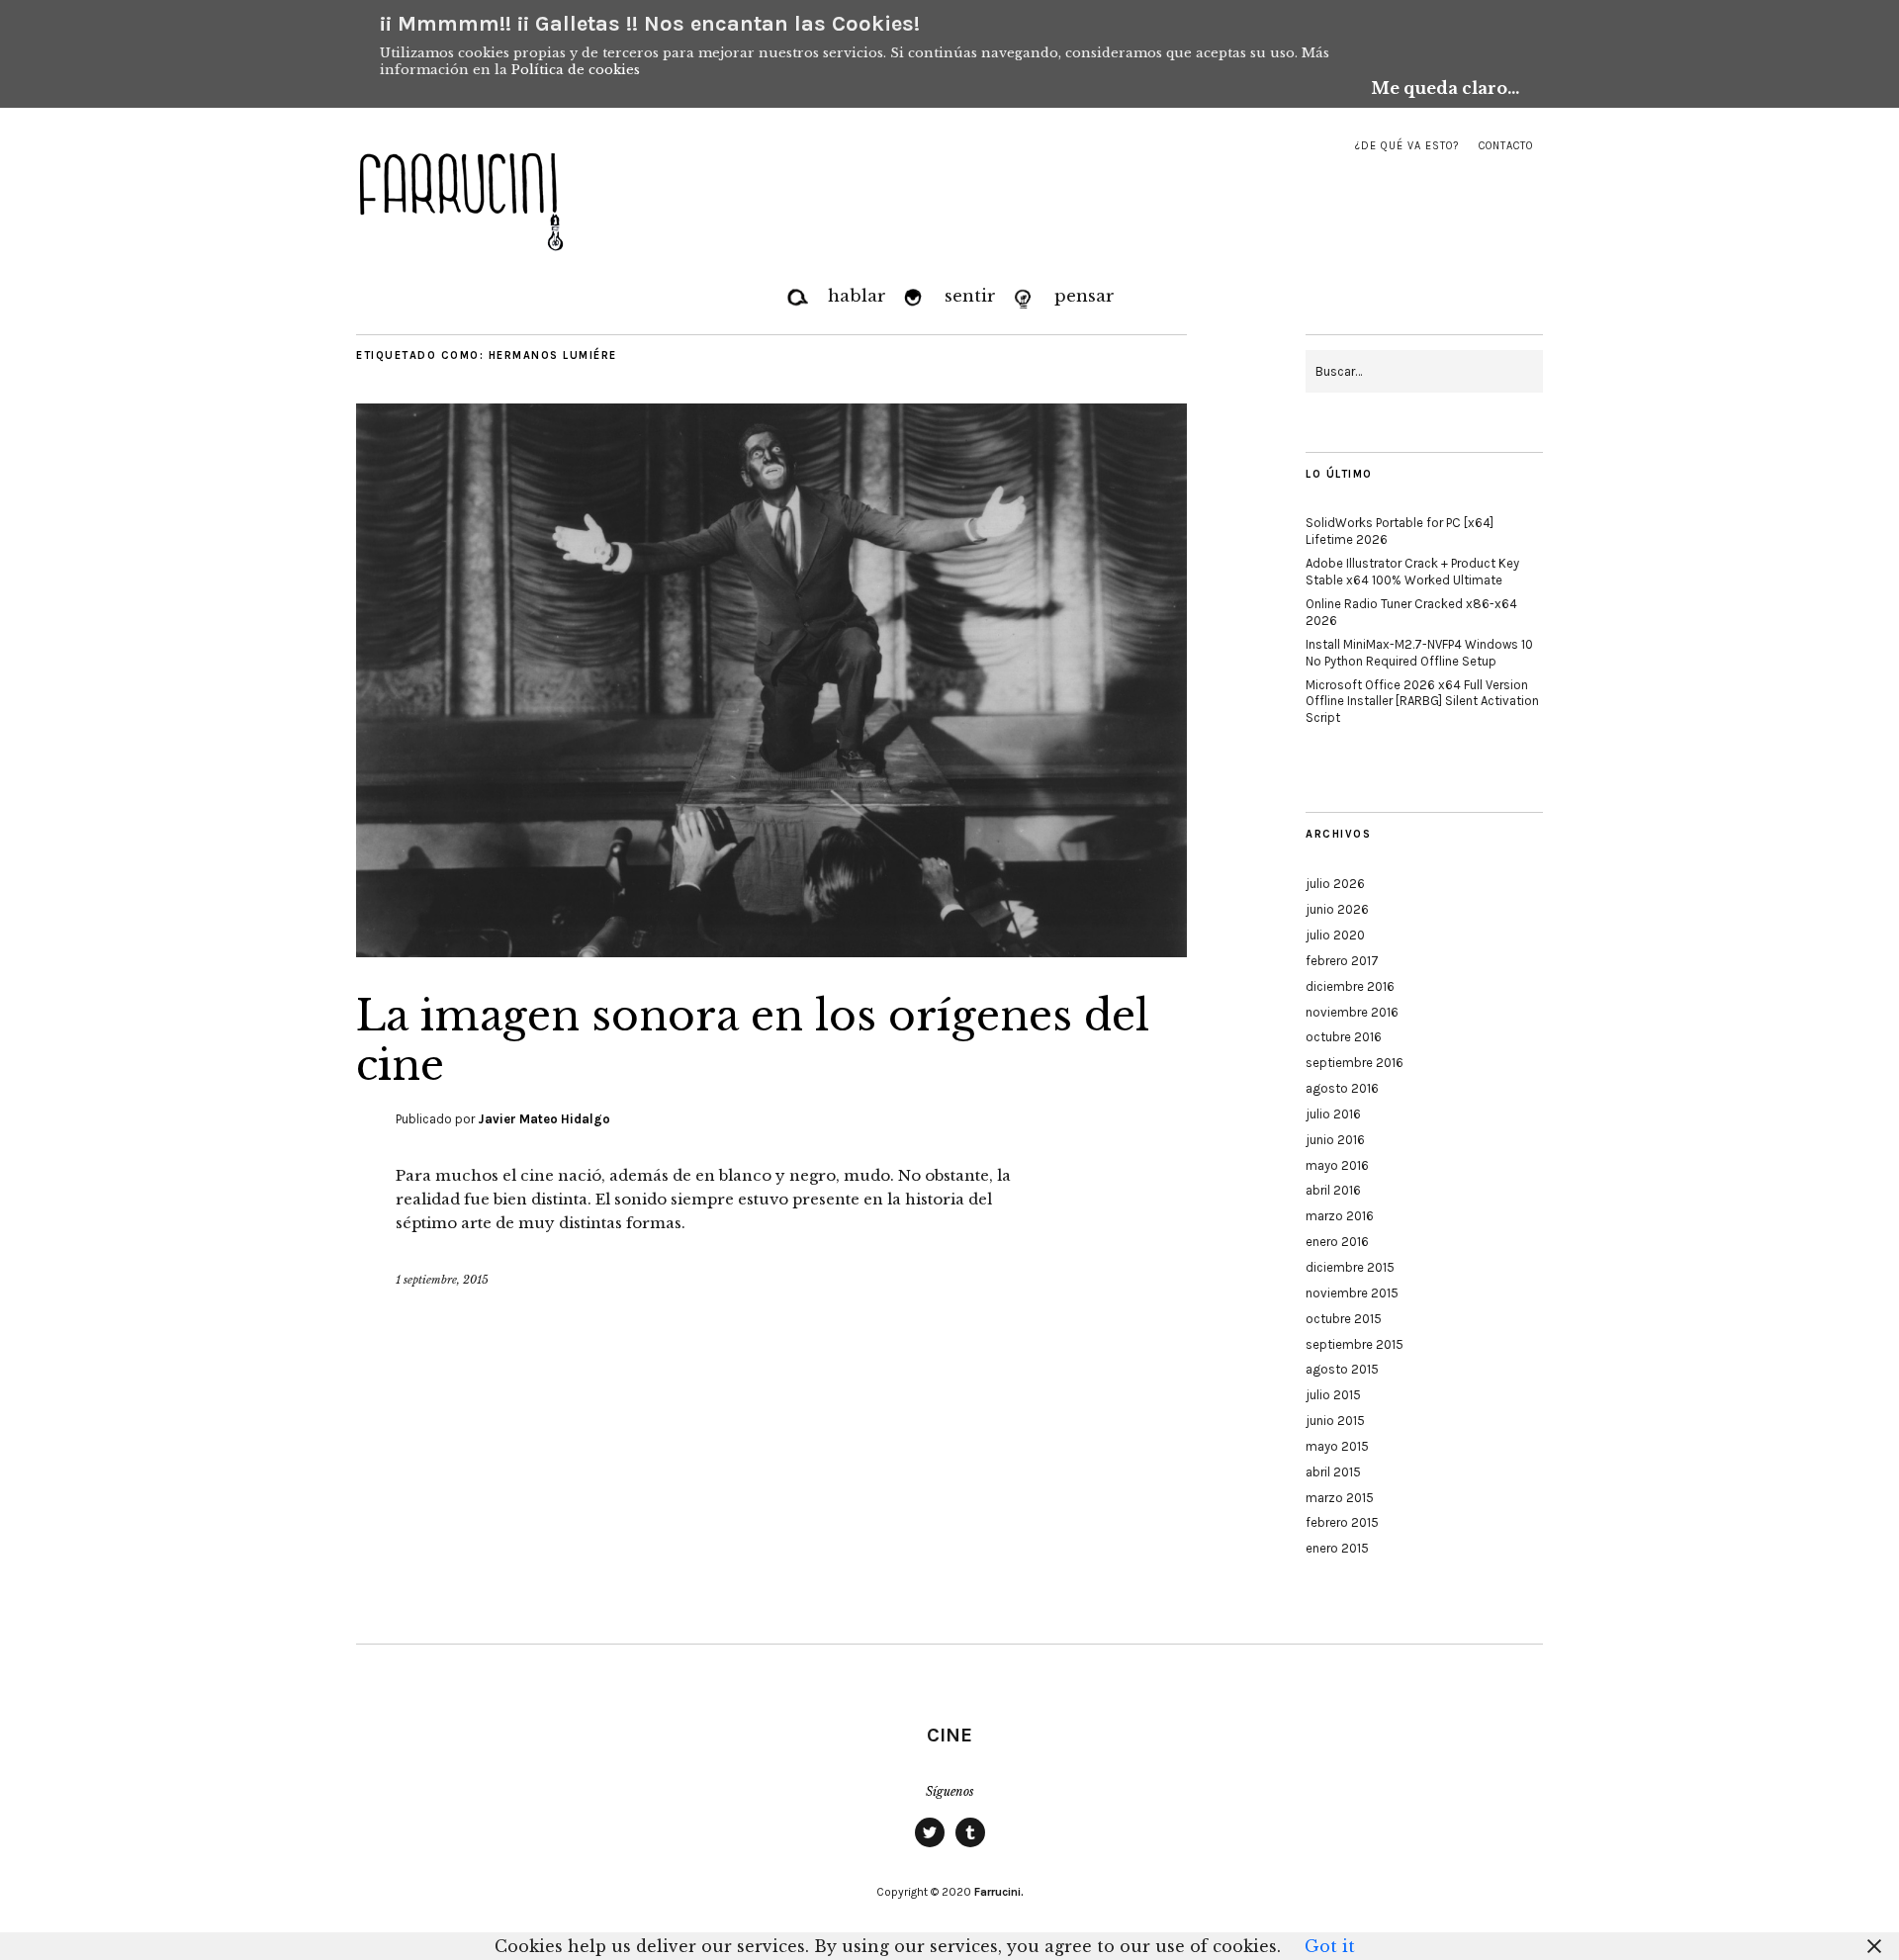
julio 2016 (1333, 1114)
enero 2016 (1337, 1242)
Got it (1330, 1946)
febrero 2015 (1342, 1522)
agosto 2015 (1342, 1369)
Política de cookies (576, 70)
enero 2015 (1337, 1548)
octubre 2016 (1344, 1037)
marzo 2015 (1340, 1498)
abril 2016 (1333, 1190)
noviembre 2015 (1352, 1293)
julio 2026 (1335, 884)
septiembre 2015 (1355, 1344)
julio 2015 (1333, 1395)
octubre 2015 (1344, 1319)
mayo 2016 (1337, 1165)
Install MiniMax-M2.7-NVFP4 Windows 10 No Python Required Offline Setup (1419, 653)
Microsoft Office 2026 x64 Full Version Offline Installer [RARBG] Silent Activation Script (1422, 702)
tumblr (970, 1846)
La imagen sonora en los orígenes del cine (753, 1040)
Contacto (1506, 146)
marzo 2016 (1340, 1216)
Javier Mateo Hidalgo (544, 1119)
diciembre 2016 (1350, 986)
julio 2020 (1335, 935)
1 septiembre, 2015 (442, 1280)
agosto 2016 (1342, 1088)
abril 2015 (1333, 1472)
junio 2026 (1337, 909)
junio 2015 (1335, 1421)
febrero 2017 (1342, 961)
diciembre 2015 (1350, 1267)
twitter (930, 1846)
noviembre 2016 (1352, 1012)
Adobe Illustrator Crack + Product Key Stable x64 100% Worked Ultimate (1412, 572)
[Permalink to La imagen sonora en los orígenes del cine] (771, 951)
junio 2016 (1335, 1140)
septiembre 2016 (1355, 1063)
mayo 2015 (1337, 1446)
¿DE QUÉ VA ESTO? (1407, 146)
